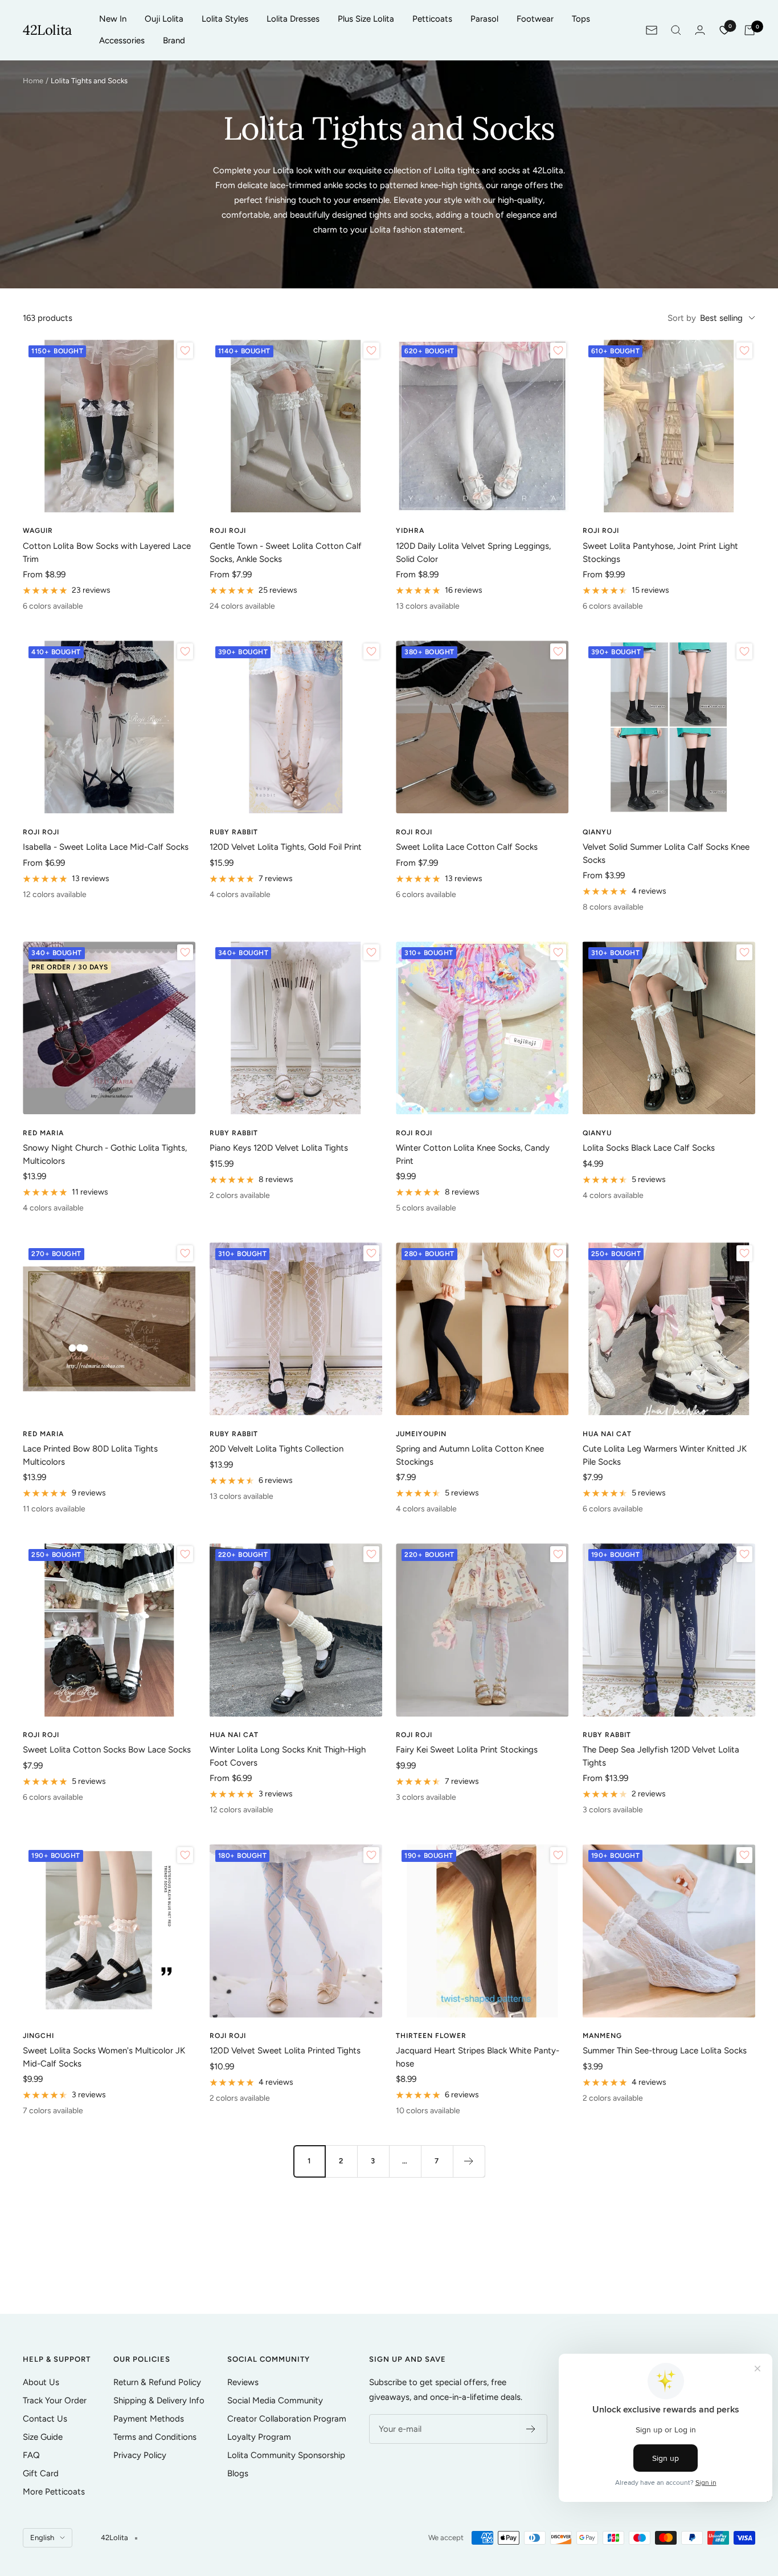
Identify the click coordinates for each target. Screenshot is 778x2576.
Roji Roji (228, 531)
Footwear (535, 19)
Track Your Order (55, 2400)
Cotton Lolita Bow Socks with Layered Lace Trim (107, 553)
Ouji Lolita (164, 19)
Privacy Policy (140, 2455)
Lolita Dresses (293, 19)
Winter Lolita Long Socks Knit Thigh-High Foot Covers (288, 1756)
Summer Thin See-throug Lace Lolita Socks (665, 2051)
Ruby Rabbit (234, 832)
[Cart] (750, 30)
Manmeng (602, 2036)
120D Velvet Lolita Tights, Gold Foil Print (286, 847)
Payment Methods (149, 2419)
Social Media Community (275, 2400)
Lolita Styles (225, 19)
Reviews (243, 2382)
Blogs (238, 2473)
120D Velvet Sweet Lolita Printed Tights (285, 2051)
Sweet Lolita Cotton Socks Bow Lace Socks (107, 1750)
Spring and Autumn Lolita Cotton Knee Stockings (470, 1455)
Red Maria (43, 1133)
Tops (581, 19)
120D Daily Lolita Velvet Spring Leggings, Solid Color (473, 553)
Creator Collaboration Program (287, 2419)
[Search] (676, 30)
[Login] (700, 30)
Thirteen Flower (431, 2036)
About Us (41, 2382)
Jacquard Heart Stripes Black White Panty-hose (478, 2057)
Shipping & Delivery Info (159, 2400)
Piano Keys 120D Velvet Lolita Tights (279, 1148)
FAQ (31, 2455)
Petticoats (432, 19)
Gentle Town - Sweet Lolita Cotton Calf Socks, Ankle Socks (286, 553)
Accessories (122, 40)
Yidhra (410, 531)
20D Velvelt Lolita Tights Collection (277, 1449)
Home (33, 81)
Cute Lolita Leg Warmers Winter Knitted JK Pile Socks (665, 1455)
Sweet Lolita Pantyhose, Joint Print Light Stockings (660, 553)
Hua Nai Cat (607, 1434)
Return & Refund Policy (157, 2382)
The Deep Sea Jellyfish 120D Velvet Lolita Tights (661, 1756)
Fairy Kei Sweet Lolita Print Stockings (467, 1750)
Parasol (484, 19)
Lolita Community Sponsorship (286, 2455)
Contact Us (45, 2419)
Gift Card (41, 2473)
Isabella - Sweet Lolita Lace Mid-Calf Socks (106, 847)
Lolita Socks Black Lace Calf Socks (649, 1148)
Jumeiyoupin (421, 1434)
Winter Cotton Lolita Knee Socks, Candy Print (473, 1154)
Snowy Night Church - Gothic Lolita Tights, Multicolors (105, 1154)
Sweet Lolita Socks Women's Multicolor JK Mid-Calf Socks (104, 2057)
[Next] (469, 2161)
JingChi (38, 2036)
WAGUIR (38, 531)
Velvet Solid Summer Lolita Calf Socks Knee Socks (666, 853)
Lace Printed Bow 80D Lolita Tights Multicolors (90, 1455)
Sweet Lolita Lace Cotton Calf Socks (467, 847)
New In (113, 19)
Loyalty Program (259, 2437)
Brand (174, 40)
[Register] (531, 2429)
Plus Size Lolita (366, 19)
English (42, 2538)
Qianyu (597, 832)
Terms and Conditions (155, 2437)
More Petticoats (54, 2492)
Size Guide (43, 2437)
